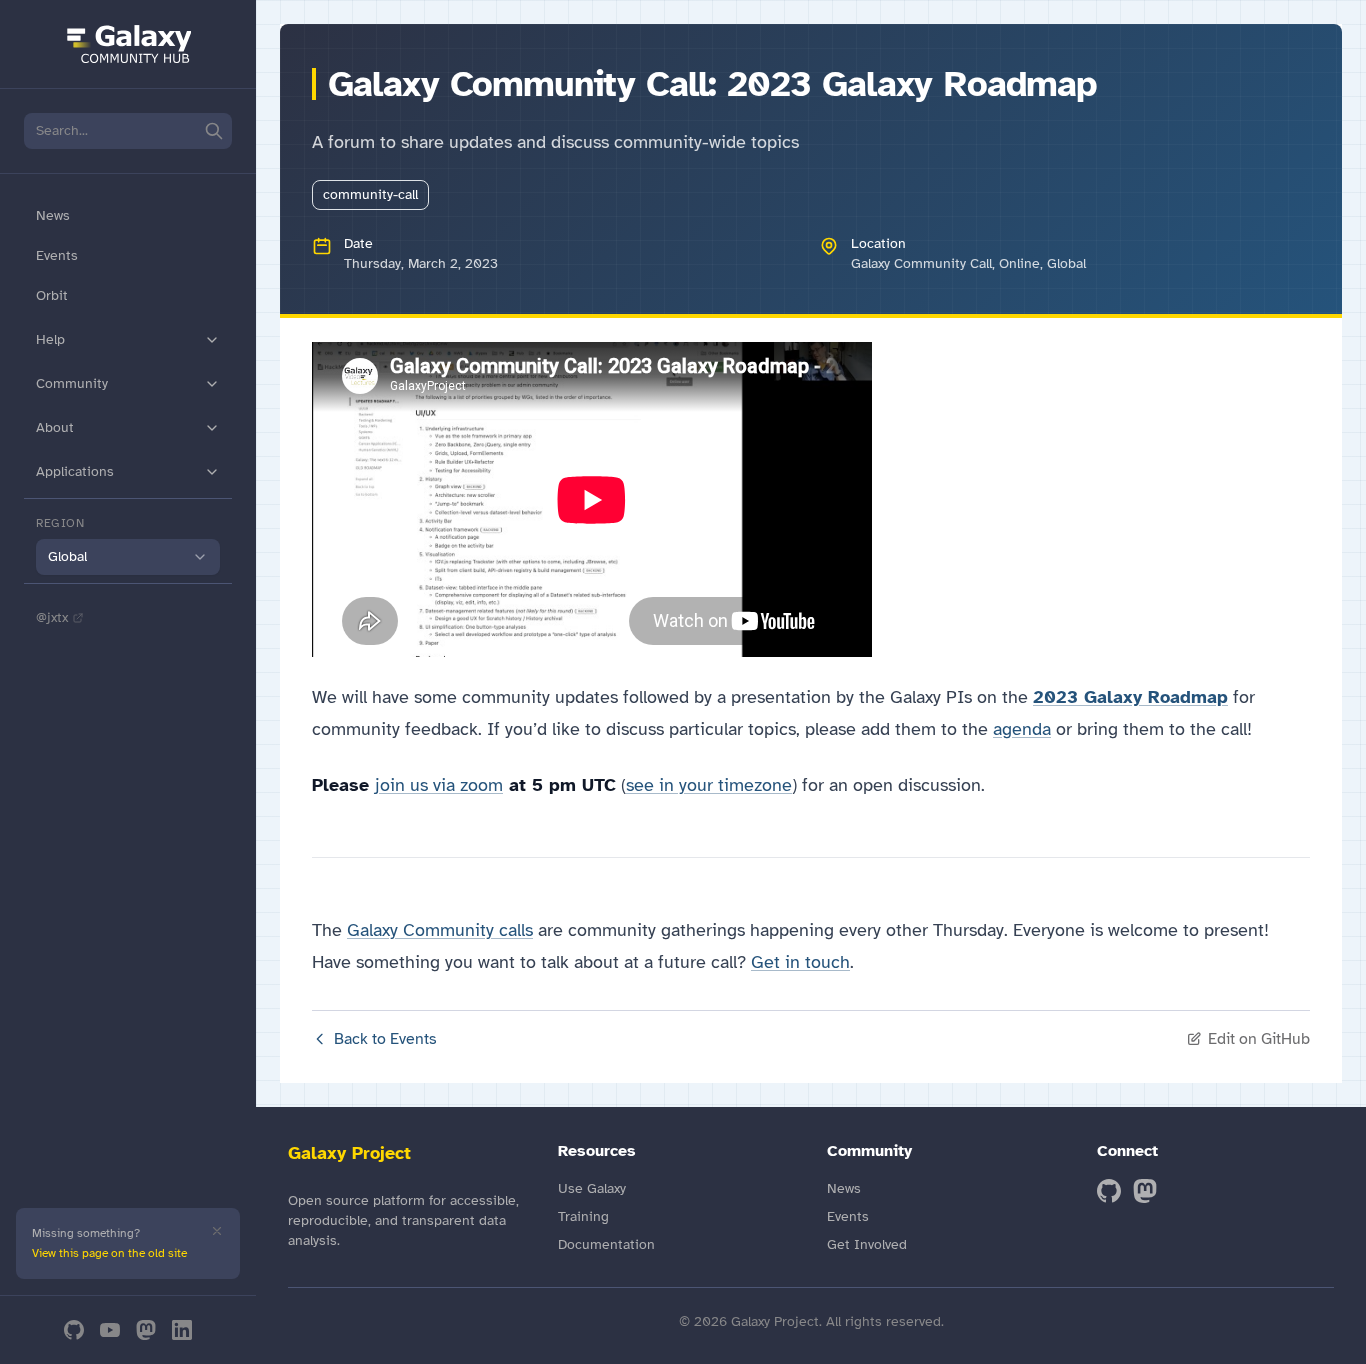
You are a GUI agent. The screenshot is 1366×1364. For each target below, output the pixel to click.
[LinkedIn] (182, 1330)
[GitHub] (74, 1330)
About (55, 427)
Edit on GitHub (1259, 1039)
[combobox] (128, 557)
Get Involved (867, 1244)
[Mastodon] (146, 1330)
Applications (75, 471)
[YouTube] (110, 1330)
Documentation (606, 1244)
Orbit (52, 295)
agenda (1022, 729)
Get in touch (800, 962)
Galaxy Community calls (440, 930)
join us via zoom (439, 785)
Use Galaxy (592, 1188)
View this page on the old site (109, 1253)
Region (60, 523)
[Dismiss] (217, 1231)
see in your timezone (709, 785)
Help (50, 339)
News (53, 215)
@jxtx (52, 617)
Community (72, 383)
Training (583, 1216)
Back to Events (385, 1039)
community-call (370, 194)
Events (57, 255)
